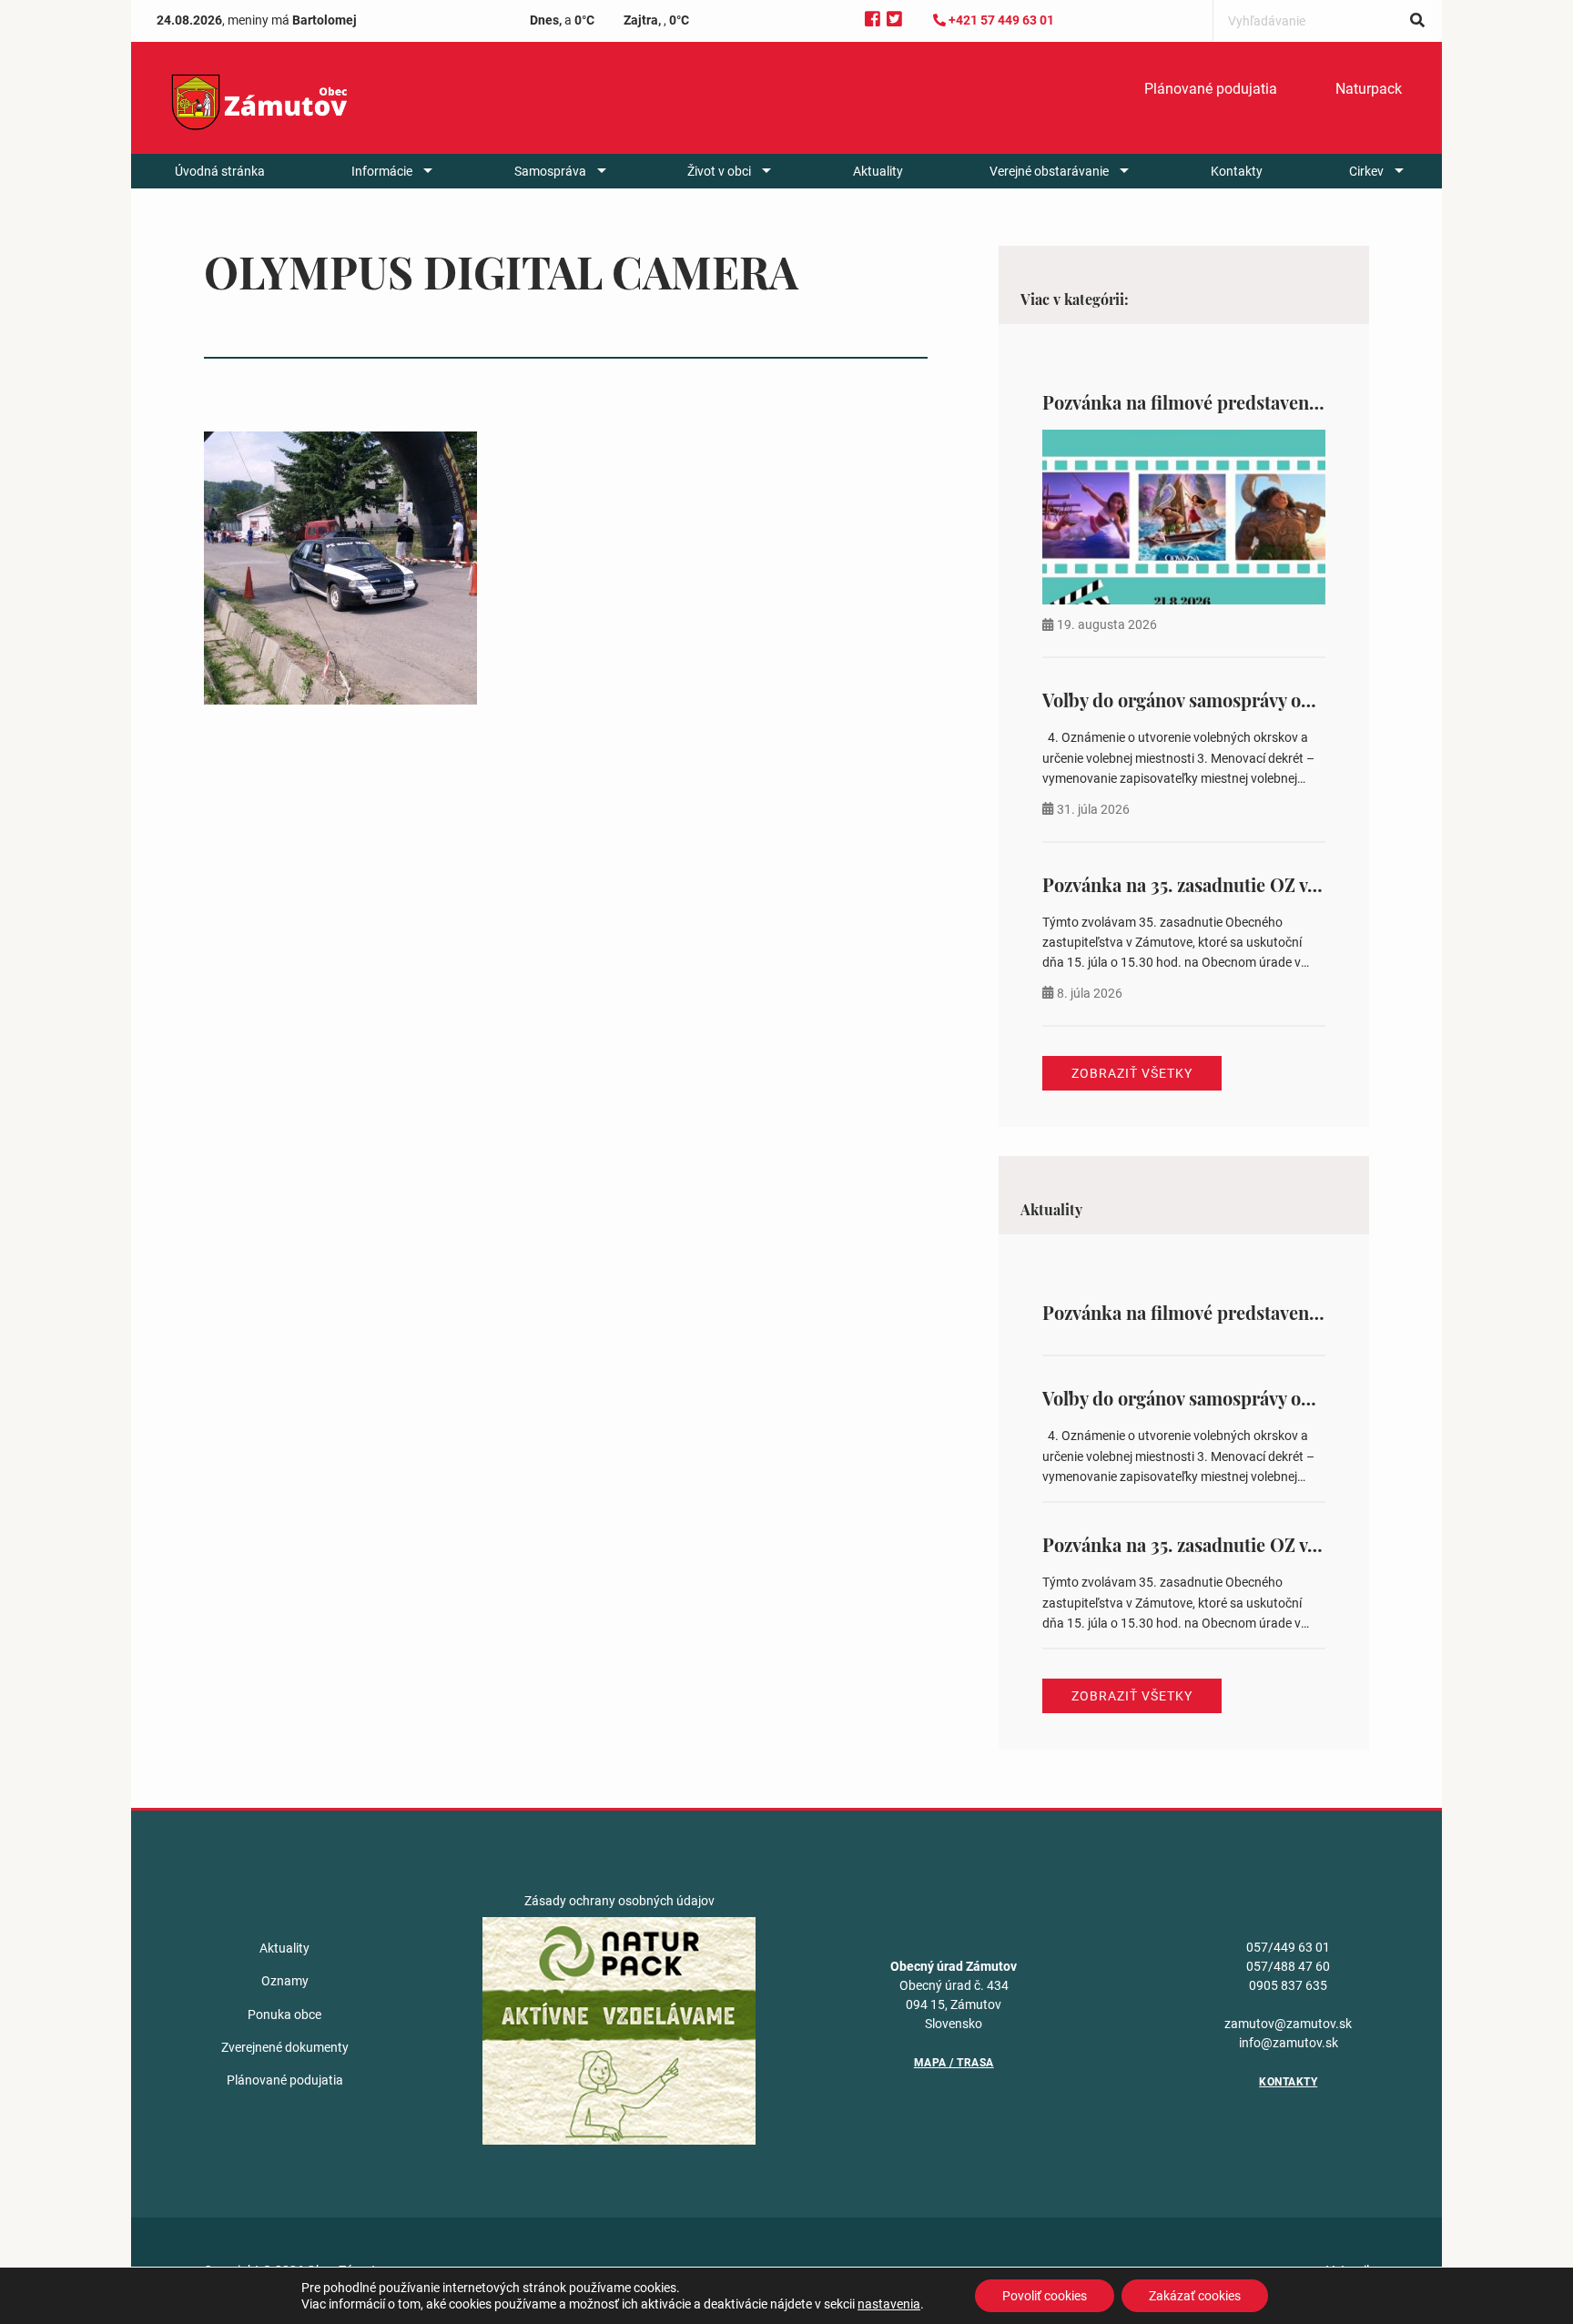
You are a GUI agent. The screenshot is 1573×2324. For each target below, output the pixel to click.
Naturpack (1369, 89)
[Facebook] (873, 20)
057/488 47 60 (1288, 1966)
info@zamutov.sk (1289, 2043)
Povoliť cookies (1045, 2296)
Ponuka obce (284, 2014)
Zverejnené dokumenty (285, 2047)
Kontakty (1237, 171)
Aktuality (878, 171)
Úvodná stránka (220, 171)
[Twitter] (894, 20)
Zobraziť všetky (1132, 1073)
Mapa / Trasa (954, 2063)
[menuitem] (1211, 89)
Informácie (382, 171)
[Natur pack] (619, 2030)
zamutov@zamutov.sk (1288, 2024)
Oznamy (285, 1981)
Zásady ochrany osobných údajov (619, 1901)
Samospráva (550, 171)
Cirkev (1366, 171)
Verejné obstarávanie (1049, 171)
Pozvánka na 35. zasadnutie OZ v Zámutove (1218, 884)
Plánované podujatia (1211, 89)
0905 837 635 (1288, 1985)
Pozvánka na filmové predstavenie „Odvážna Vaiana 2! (1264, 402)
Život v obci (719, 171)
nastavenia (889, 2304)
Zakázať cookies (1195, 2296)
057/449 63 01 (1288, 1947)
